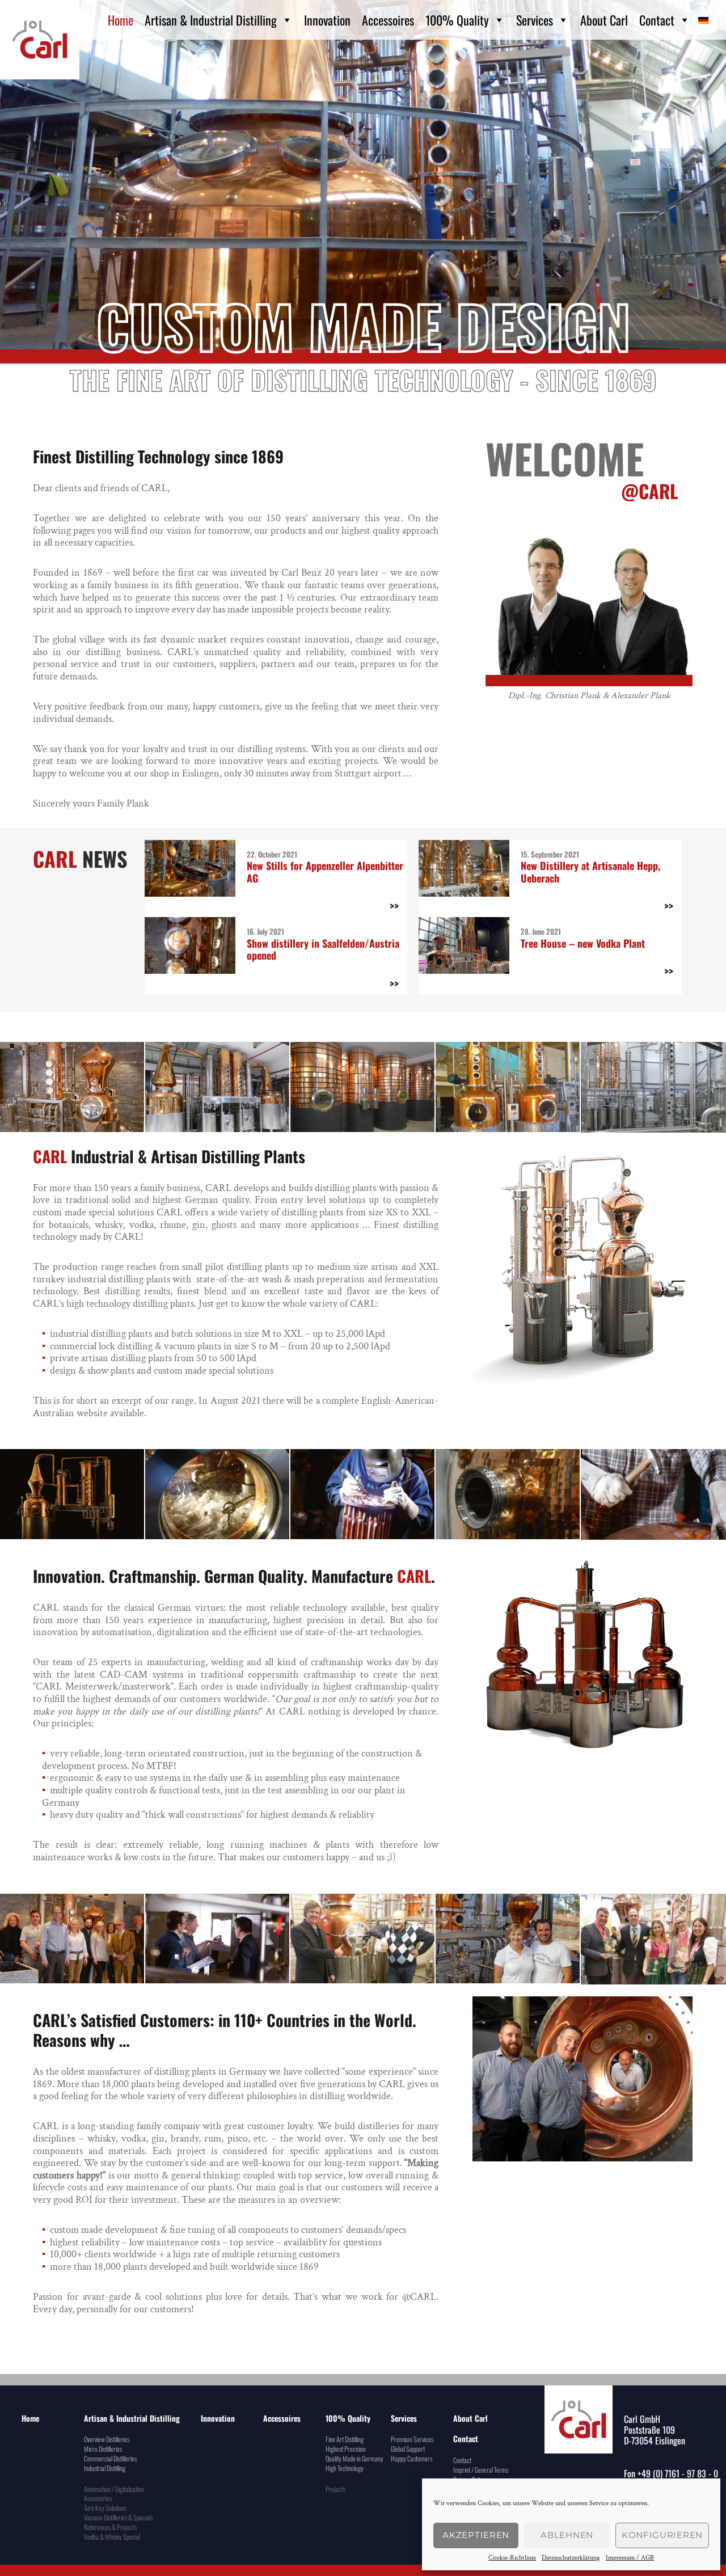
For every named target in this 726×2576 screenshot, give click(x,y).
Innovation (327, 20)
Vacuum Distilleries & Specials (118, 2517)
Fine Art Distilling (345, 2439)
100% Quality (457, 20)
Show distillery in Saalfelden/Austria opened (323, 949)
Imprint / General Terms (481, 2470)
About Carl (604, 20)
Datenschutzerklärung (571, 2558)
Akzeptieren (476, 2535)
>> (394, 906)
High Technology (345, 2468)
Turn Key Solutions (105, 2508)
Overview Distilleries (107, 2439)
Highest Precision (346, 2449)
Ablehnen (567, 2535)
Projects (335, 2489)
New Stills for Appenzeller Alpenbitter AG (325, 872)
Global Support (408, 2449)
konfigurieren (662, 2535)
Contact (657, 20)
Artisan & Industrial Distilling (211, 20)
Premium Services (412, 2439)
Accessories (98, 2498)
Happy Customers (411, 2458)
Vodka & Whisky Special (112, 2537)
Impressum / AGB (630, 2558)
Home (121, 20)
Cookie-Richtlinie (512, 2558)
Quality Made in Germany (354, 2458)
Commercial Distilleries (110, 2458)
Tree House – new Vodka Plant (583, 943)
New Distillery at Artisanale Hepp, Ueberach (590, 872)
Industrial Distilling (105, 2468)
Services (535, 20)
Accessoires (388, 20)
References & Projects (110, 2527)
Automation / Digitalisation (114, 2489)
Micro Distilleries (103, 2449)
